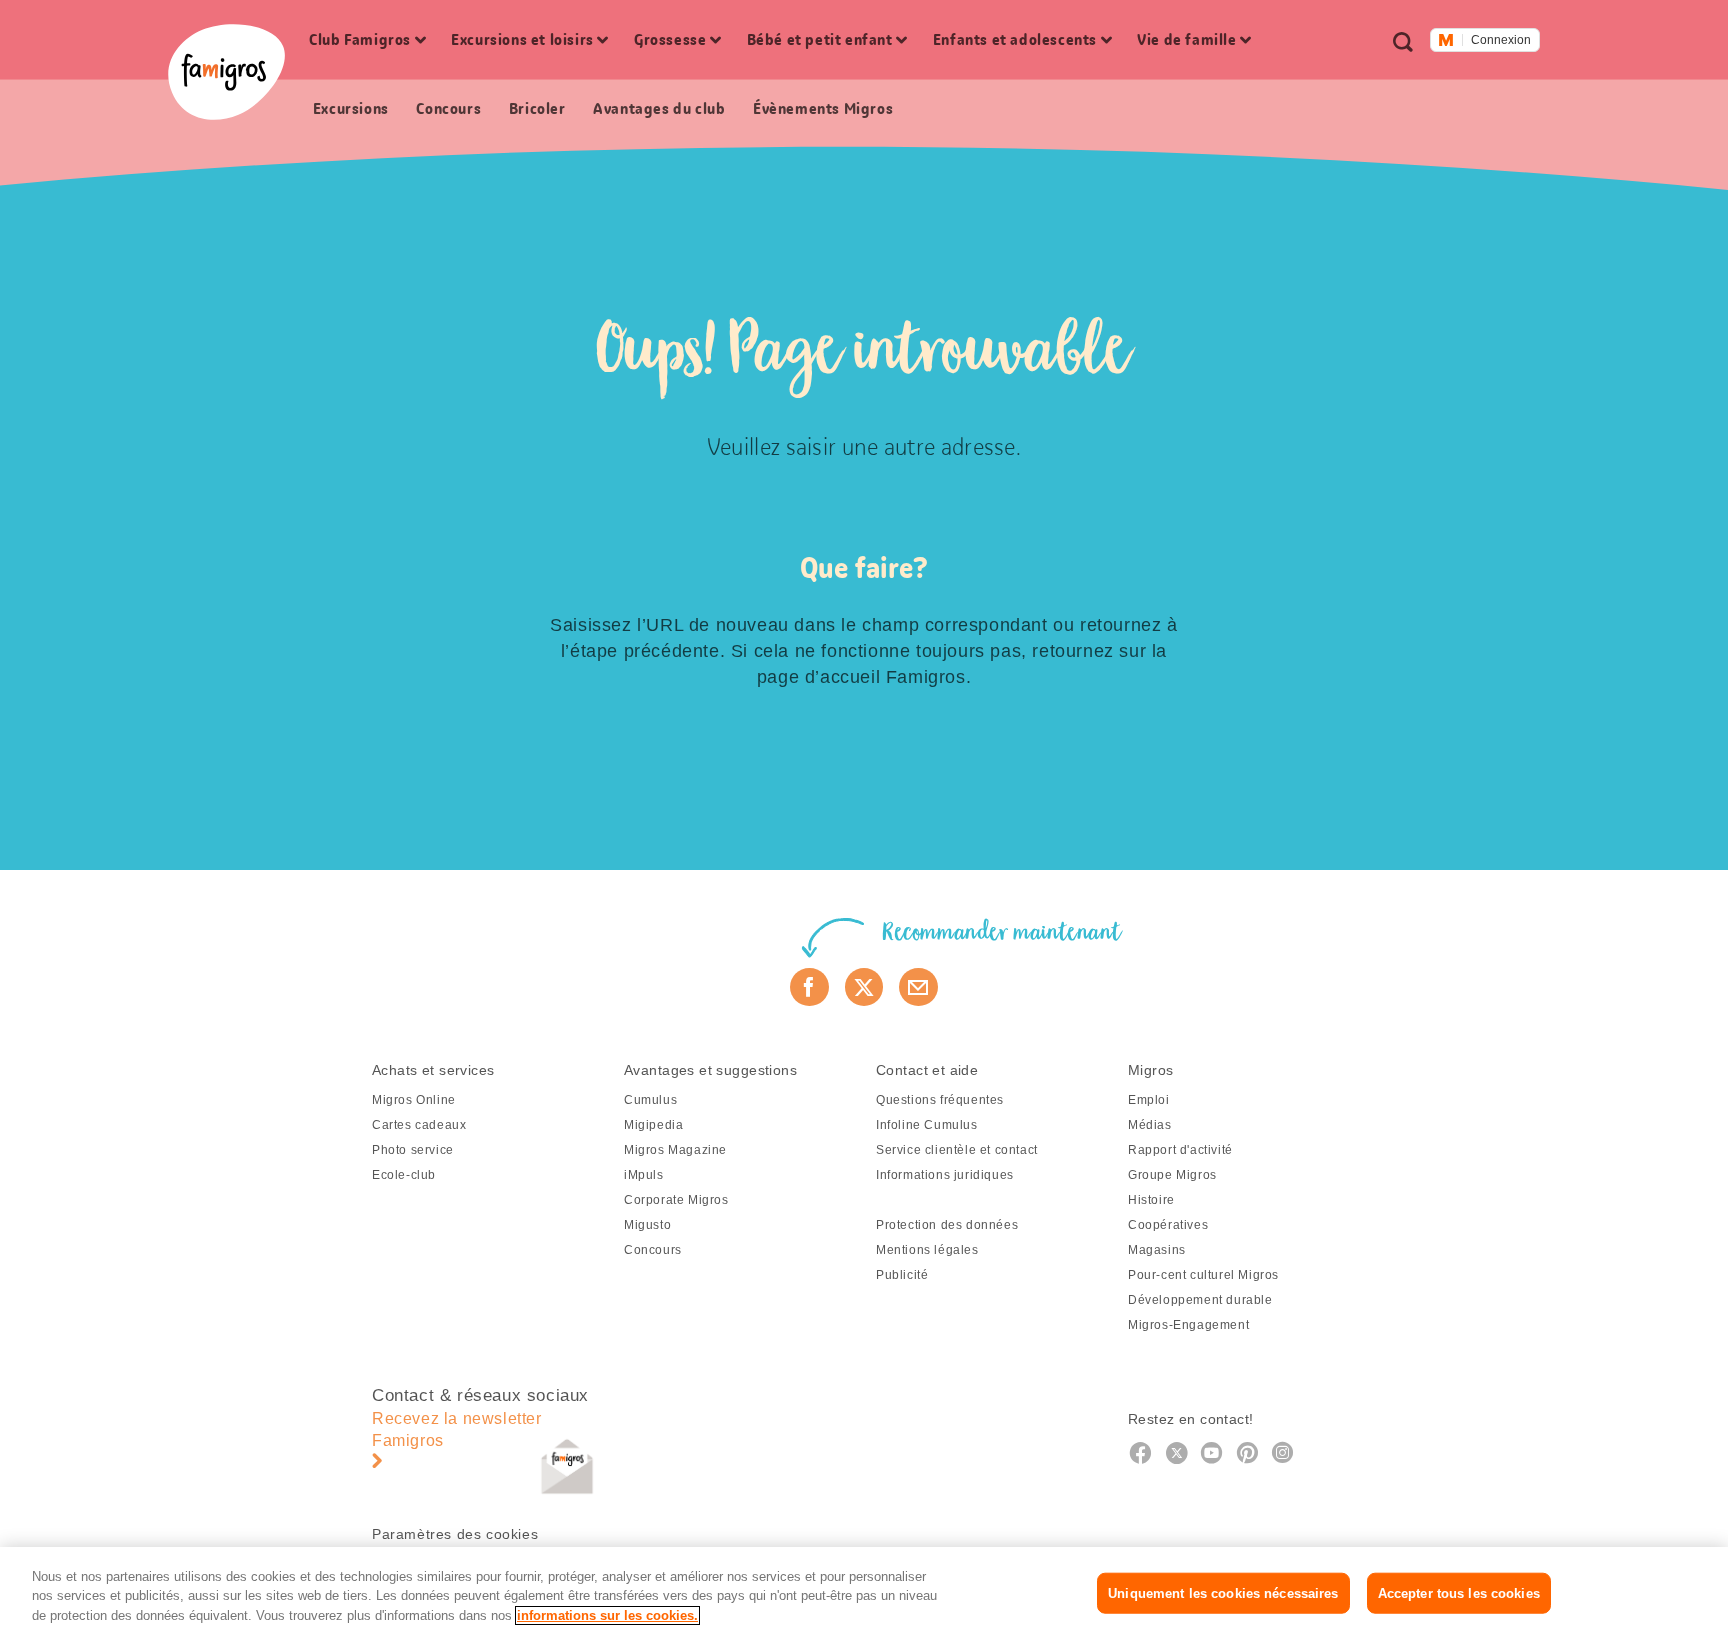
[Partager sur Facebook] (809, 987)
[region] (864, 1591)
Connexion (1501, 40)
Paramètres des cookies (455, 1534)
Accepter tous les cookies (1459, 1592)
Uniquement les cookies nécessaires (1223, 1592)
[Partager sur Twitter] (864, 987)
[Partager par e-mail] (918, 987)
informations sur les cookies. (607, 1615)
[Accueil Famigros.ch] (226, 72)
